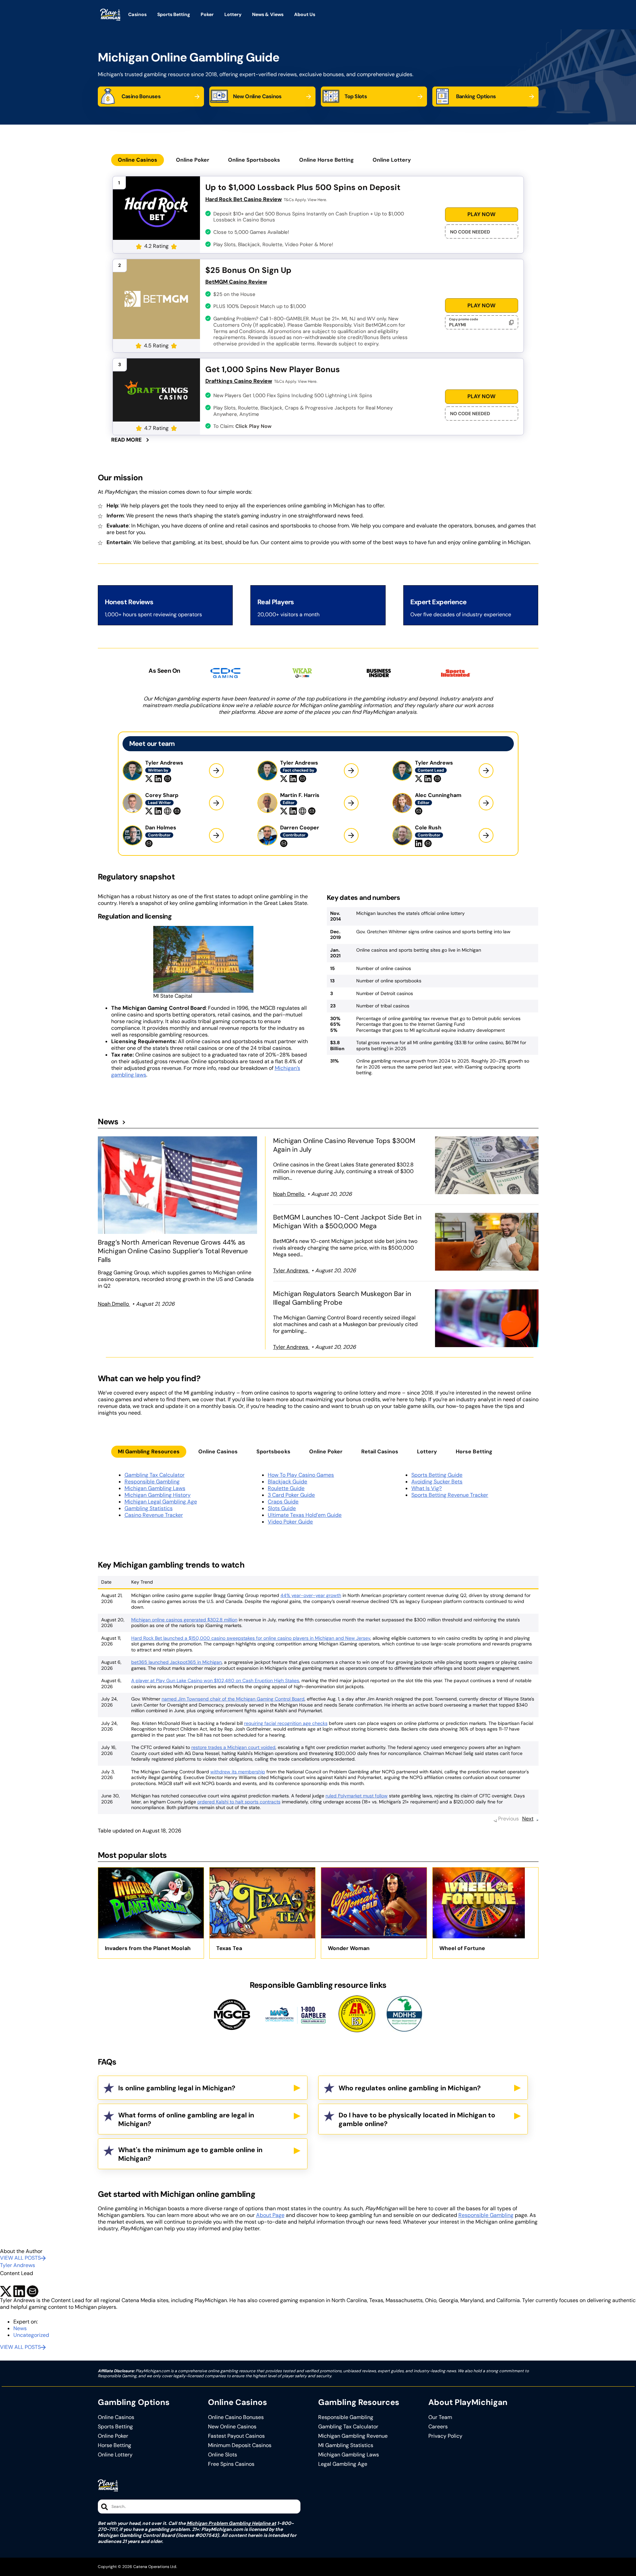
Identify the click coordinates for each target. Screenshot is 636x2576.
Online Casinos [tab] (138, 160)
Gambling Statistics (149, 1508)
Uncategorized (31, 2335)
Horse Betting (115, 2445)
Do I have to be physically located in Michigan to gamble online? (417, 2119)
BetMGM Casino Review (236, 282)
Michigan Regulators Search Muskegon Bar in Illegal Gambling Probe (342, 1298)
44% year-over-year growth (311, 1595)
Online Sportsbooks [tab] (254, 160)
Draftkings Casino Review (239, 381)
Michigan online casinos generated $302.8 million (184, 1620)
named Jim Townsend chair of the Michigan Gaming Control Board (233, 1699)
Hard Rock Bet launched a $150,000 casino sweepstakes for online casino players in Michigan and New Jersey (251, 1638)
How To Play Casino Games (301, 1475)
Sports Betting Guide (437, 1475)
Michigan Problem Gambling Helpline (229, 2523)
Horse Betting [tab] (474, 1452)
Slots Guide (282, 1508)
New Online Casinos (232, 2427)
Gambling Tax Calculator (155, 1475)
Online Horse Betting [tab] (327, 160)
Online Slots (223, 2455)
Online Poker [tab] (193, 160)
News (108, 1122)
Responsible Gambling (152, 1482)
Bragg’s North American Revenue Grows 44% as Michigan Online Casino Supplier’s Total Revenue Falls (173, 1251)
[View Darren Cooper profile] (351, 835)
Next (528, 1819)
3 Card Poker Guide (291, 1495)
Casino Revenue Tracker (154, 1515)
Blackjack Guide (287, 1482)
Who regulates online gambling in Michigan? (410, 2088)
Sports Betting (115, 2427)
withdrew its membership (238, 1772)
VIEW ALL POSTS (20, 2258)
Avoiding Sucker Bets (437, 1482)
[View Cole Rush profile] (486, 835)
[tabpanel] (318, 309)
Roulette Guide (286, 1488)
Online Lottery (115, 2455)
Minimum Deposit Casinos (240, 2445)
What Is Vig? (427, 1488)
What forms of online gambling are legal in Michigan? (186, 2119)
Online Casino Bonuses (236, 2417)
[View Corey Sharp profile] (216, 803)
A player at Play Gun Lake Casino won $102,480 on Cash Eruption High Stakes (215, 1680)
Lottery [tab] (427, 1452)
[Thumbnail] (178, 1185)
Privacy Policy (445, 2436)
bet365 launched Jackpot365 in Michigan (176, 1662)
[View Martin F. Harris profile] (351, 803)
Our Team (440, 2417)
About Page (270, 2215)
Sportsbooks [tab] (273, 1452)
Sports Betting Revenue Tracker (450, 1495)
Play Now (481, 214)
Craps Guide (283, 1502)
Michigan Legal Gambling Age (161, 1502)
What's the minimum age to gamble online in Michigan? (190, 2154)
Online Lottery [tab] (392, 160)
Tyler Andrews (291, 1270)
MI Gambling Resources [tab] (149, 1452)
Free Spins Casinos (231, 2464)
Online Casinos (116, 2417)
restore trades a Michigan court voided (233, 1747)
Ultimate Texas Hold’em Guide (305, 1515)
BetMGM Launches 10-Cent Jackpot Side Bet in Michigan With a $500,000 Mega (347, 1222)
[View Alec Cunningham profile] (486, 803)
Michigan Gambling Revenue (353, 2436)
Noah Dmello (114, 1304)
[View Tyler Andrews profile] (216, 771)
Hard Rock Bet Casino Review (244, 199)
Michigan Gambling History (158, 1495)
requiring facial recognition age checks (286, 1723)
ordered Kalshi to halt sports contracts (239, 1802)
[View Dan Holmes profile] (216, 835)
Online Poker (113, 2436)
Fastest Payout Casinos (236, 2436)
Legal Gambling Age (343, 2464)
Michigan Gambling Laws (155, 1488)
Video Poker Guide (290, 1522)
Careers (438, 2427)
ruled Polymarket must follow (357, 1796)
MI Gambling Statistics (346, 2445)
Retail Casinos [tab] (380, 1452)
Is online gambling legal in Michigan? (177, 2088)
